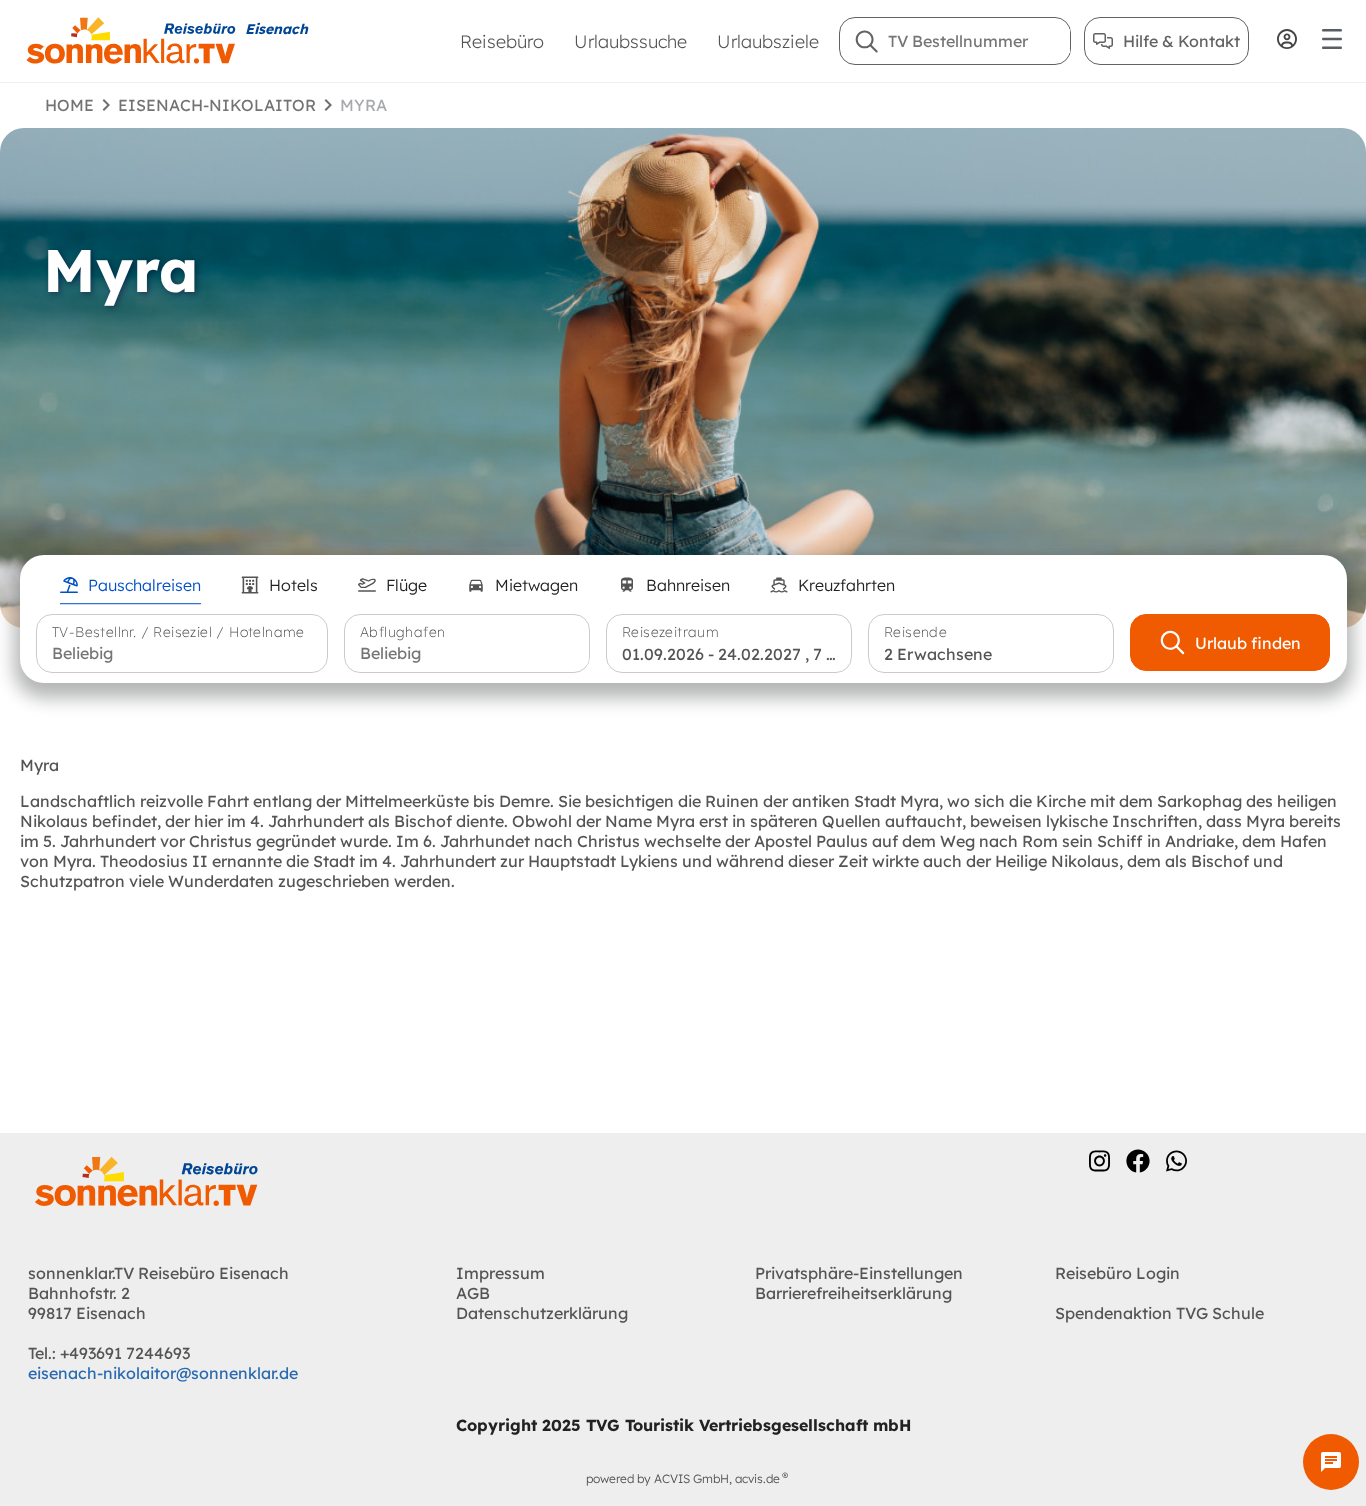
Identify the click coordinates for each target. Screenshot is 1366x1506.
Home (69, 105)
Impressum (500, 1273)
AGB (473, 1293)
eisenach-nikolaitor (217, 105)
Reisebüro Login (1117, 1273)
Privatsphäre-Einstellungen (859, 1273)
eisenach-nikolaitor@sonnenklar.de (163, 1373)
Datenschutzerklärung (542, 1313)
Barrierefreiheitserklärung (853, 1293)
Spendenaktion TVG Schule (1159, 1313)
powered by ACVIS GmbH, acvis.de (683, 1478)
